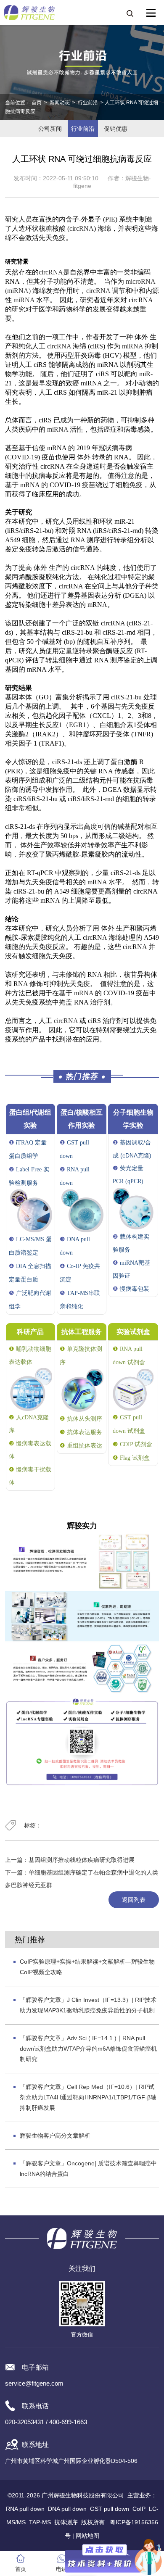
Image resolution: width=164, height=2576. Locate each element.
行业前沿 (88, 103)
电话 (61, 2569)
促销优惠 (116, 129)
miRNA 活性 (65, 429)
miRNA (24, 300)
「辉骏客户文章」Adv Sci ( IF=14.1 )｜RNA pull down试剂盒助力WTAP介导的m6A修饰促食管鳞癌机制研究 (88, 2049)
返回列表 (134, 1900)
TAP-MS (40, 2522)
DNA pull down (67, 2509)
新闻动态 (60, 103)
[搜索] (130, 13)
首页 (37, 103)
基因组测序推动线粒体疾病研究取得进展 (82, 1860)
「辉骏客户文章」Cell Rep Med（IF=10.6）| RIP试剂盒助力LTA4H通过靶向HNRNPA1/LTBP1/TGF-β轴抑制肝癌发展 (88, 2097)
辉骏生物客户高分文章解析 (55, 2136)
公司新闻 (50, 129)
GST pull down (110, 2509)
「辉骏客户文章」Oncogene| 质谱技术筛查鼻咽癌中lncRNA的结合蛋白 (88, 2169)
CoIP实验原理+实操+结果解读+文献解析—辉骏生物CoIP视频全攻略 (87, 1967)
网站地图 (87, 2536)
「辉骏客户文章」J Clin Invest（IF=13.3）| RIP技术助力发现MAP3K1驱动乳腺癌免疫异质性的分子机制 (88, 2005)
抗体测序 (66, 2522)
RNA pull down (25, 2509)
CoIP (139, 2509)
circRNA (82, 228)
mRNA (84, 993)
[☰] (151, 13)
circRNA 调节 (106, 291)
